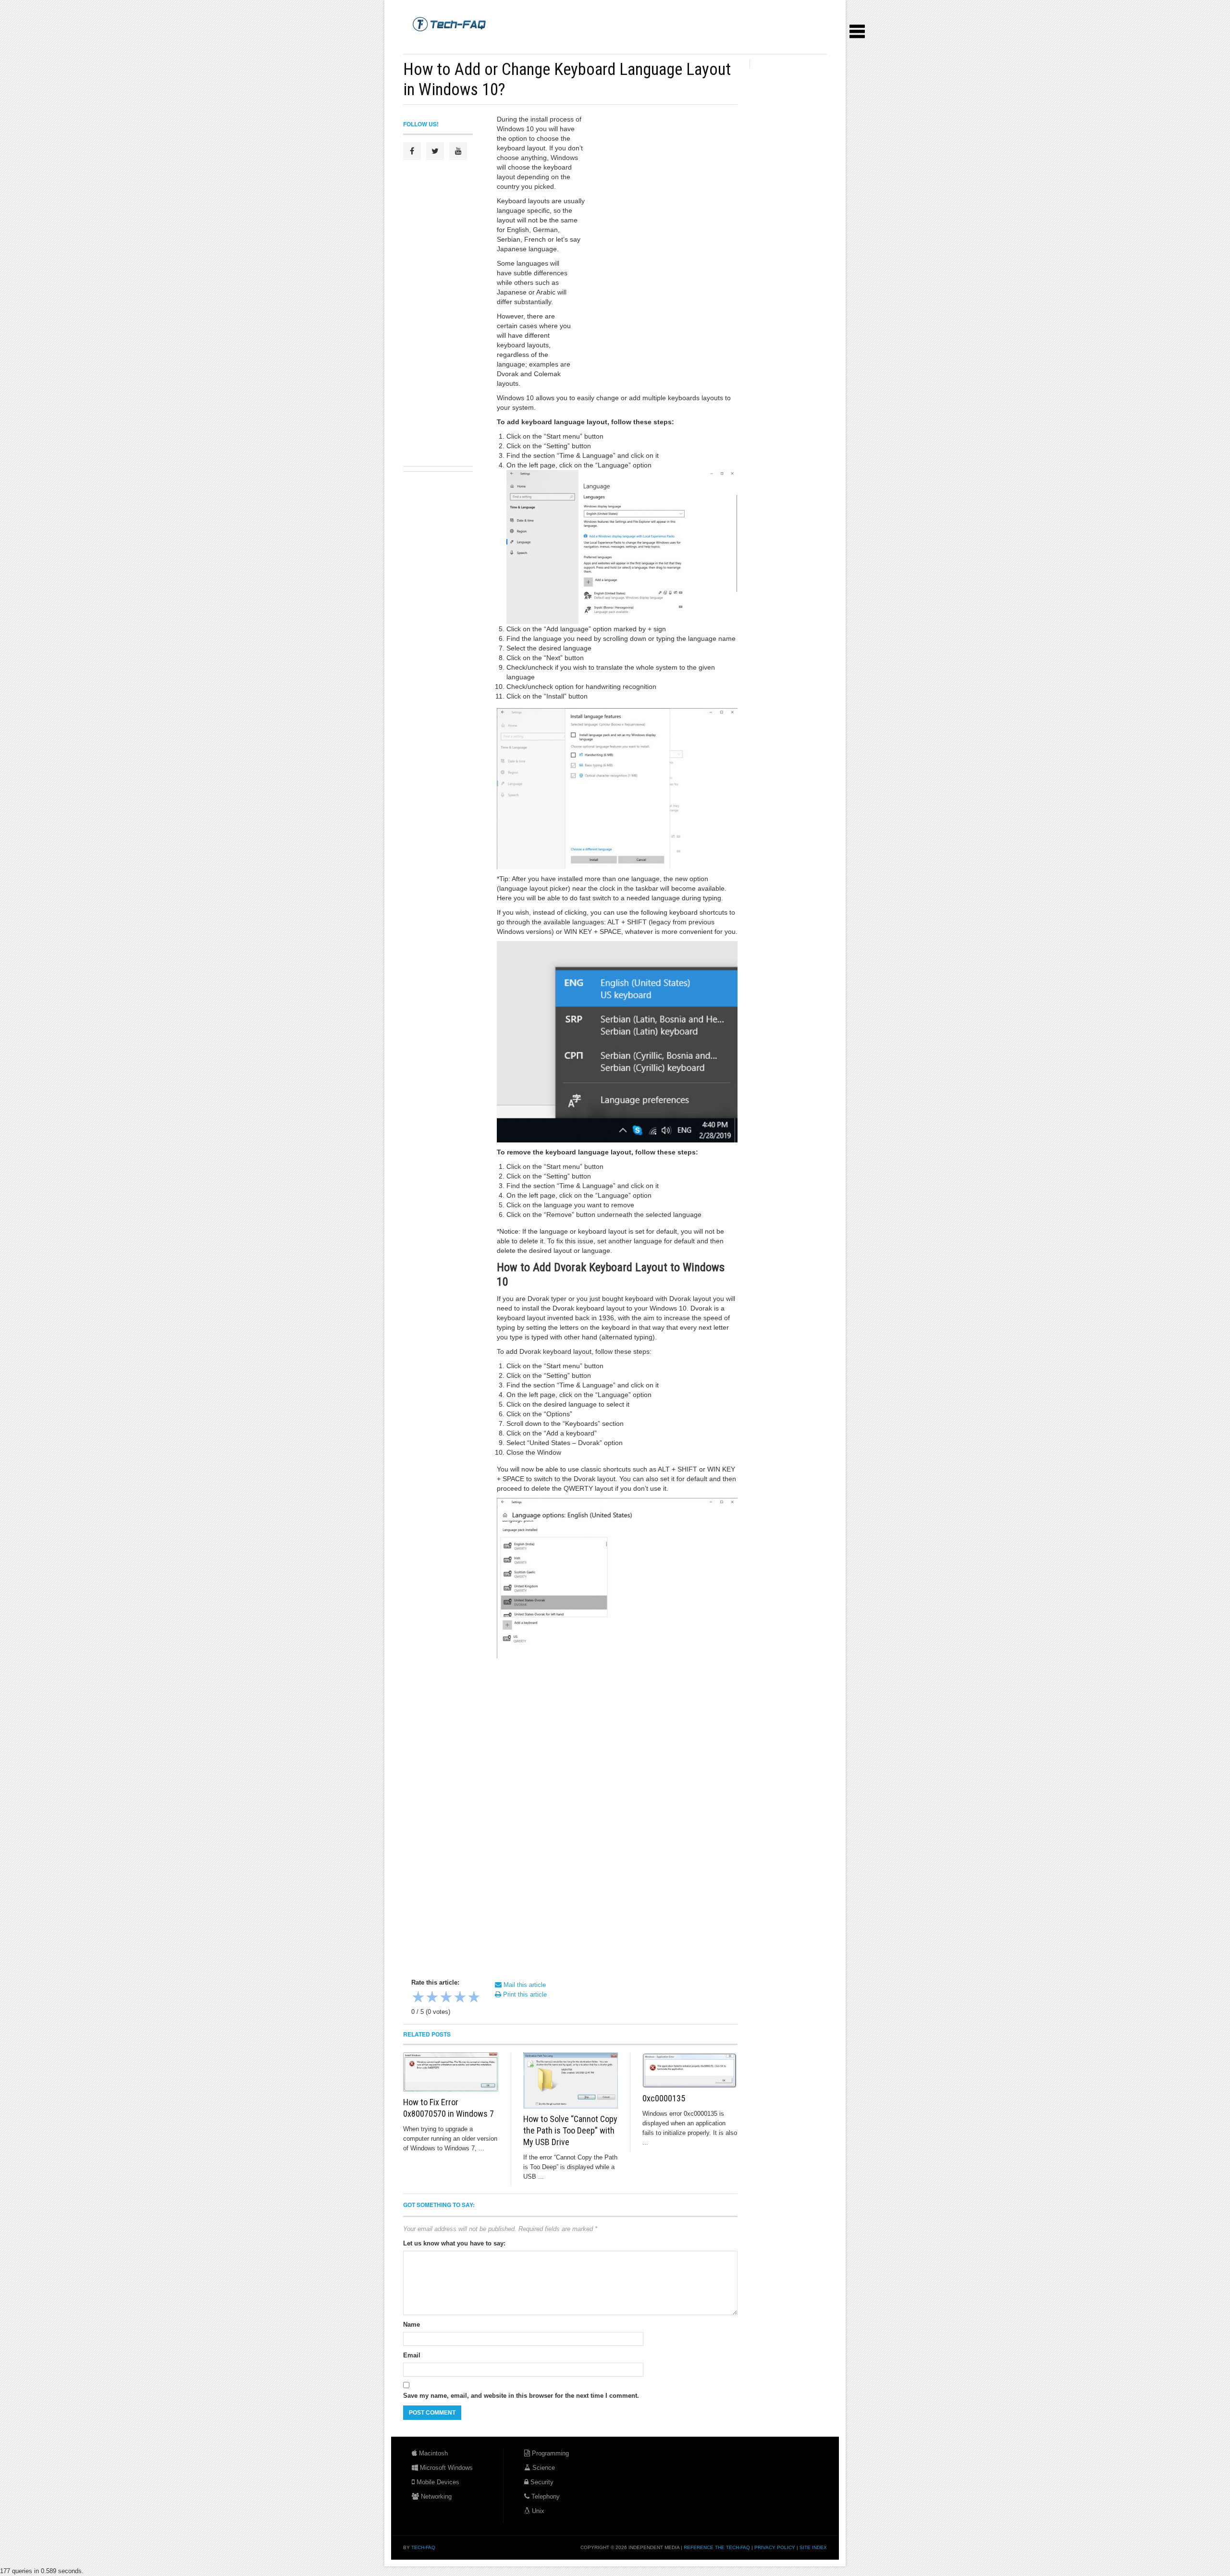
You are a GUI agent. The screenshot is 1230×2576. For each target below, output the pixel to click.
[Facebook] (412, 151)
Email (412, 2355)
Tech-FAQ (423, 2547)
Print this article (524, 1994)
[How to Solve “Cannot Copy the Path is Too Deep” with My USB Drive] (571, 2080)
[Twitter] (435, 151)
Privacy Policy (775, 2547)
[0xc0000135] (690, 2070)
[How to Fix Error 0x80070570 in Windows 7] (451, 2072)
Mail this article (524, 1985)
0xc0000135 (664, 2098)
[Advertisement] (578, 43)
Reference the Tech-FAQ (717, 2547)
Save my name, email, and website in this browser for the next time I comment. (521, 2396)
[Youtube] (458, 151)
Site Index (813, 2547)
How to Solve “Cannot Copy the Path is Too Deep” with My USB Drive (570, 2130)
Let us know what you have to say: (454, 2243)
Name (412, 2325)
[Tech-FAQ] (449, 24)
